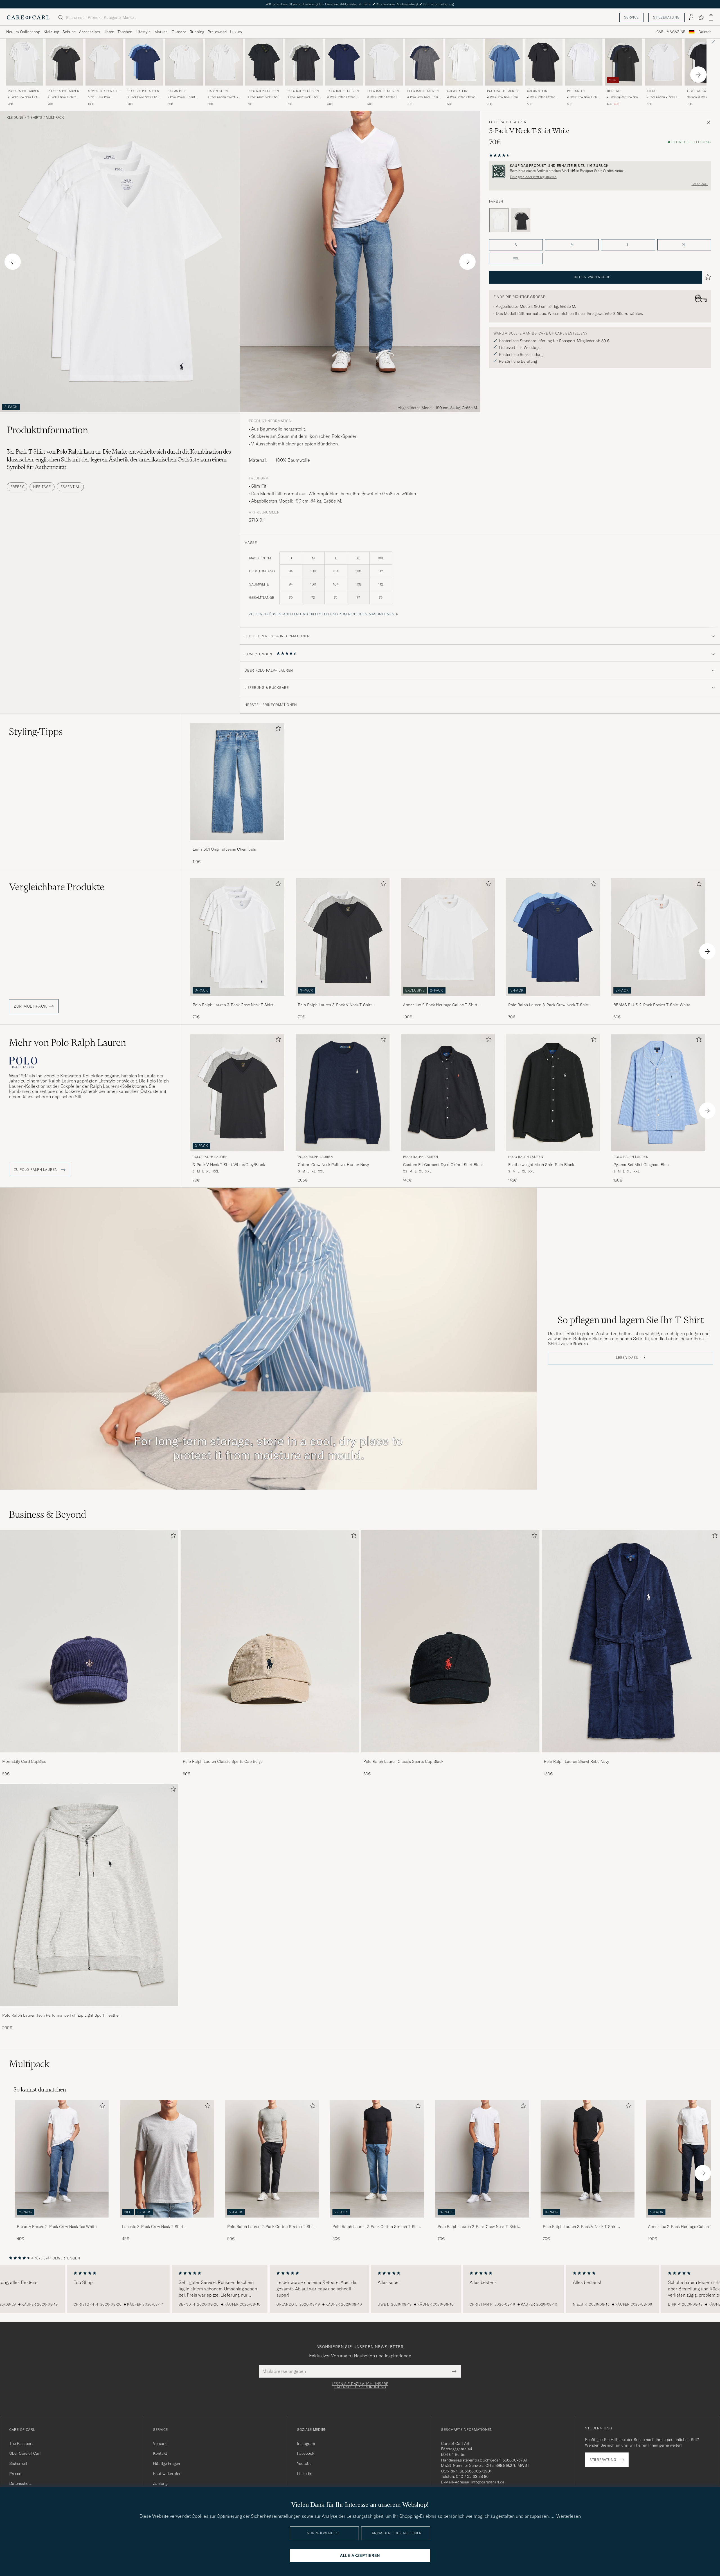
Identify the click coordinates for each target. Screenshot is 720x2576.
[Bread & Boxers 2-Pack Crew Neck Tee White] (62, 2221)
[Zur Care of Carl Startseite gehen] (28, 17)
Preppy (17, 487)
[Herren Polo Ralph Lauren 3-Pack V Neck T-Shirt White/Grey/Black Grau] (64, 62)
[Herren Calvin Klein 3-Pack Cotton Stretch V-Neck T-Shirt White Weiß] (224, 62)
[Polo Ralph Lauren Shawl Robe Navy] (631, 1756)
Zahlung (160, 2483)
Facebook (306, 2453)
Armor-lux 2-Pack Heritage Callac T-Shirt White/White (102, 97)
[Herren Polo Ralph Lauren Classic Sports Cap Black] (450, 1641)
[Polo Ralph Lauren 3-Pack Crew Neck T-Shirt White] (237, 1000)
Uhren (109, 32)
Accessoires (90, 32)
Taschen (125, 32)
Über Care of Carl (25, 2453)
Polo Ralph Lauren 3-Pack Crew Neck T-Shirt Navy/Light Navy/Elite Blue (548, 1005)
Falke (651, 91)
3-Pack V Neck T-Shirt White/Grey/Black (62, 97)
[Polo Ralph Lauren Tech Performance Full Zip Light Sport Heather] (89, 2010)
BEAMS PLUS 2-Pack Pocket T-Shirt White (652, 1005)
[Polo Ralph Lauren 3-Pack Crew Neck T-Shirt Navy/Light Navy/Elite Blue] (553, 1000)
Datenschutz (20, 2483)
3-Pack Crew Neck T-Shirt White (24, 97)
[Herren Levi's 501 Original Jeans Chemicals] (237, 782)
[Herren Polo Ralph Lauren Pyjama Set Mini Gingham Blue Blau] (658, 1092)
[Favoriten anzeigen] (701, 17)
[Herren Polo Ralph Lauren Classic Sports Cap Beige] (270, 1641)
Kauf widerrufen (167, 2474)
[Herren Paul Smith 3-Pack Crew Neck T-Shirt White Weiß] (584, 62)
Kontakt (160, 2453)
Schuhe (69, 32)
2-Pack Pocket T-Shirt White (181, 97)
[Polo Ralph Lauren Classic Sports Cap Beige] (270, 1756)
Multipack (55, 118)
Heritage (42, 487)
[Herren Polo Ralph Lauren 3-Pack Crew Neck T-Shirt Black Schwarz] (264, 62)
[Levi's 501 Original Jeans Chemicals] (237, 844)
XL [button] (684, 245)
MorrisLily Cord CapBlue (24, 1761)
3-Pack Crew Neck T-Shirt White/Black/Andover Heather (304, 97)
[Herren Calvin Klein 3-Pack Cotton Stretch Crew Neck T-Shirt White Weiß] (464, 62)
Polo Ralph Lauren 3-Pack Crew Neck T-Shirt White (233, 1005)
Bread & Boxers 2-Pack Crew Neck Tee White (57, 2227)
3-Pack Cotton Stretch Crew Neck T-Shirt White (463, 97)
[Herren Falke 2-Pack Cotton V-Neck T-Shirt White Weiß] (663, 62)
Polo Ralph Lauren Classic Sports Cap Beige (223, 1761)
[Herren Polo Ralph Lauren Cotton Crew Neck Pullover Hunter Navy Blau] (343, 1092)
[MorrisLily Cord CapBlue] (89, 1756)
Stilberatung (666, 17)
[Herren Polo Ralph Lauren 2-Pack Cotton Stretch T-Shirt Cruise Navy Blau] (344, 62)
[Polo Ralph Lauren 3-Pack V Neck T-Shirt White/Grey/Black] (343, 1000)
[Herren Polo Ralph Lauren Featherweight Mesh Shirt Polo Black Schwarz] (553, 1092)
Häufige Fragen (166, 2463)
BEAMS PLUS (177, 91)
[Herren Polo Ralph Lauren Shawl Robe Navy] (631, 1641)
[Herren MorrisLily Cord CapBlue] (89, 1641)
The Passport (21, 2443)
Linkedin (305, 2474)
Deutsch (705, 32)
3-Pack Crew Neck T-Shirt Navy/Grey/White (424, 97)
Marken (161, 32)
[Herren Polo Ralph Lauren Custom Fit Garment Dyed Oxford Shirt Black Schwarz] (448, 1092)
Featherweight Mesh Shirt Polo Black (541, 1165)
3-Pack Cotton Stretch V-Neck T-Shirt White (223, 97)
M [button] (572, 245)
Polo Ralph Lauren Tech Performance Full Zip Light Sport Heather (61, 2015)
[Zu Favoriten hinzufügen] (277, 729)
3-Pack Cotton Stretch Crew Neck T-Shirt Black (543, 97)
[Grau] (521, 220)
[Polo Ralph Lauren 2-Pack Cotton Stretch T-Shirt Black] (377, 2221)
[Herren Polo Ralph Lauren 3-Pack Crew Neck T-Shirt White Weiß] (24, 62)
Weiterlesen (569, 2516)
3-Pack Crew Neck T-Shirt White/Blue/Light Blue (503, 97)
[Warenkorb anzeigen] (711, 17)
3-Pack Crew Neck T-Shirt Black (264, 97)
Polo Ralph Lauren (23, 91)
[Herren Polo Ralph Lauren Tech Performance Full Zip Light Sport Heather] (89, 1895)
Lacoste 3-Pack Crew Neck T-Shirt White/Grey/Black (153, 2227)
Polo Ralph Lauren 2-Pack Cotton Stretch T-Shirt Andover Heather (271, 2227)
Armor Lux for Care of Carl (104, 92)
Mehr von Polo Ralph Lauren (67, 1042)
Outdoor (179, 32)
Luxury (236, 32)
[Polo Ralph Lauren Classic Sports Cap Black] (450, 1756)
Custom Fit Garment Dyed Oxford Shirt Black (443, 1165)
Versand (160, 2443)
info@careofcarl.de (488, 2482)
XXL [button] (516, 258)
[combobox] (705, 32)
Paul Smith (576, 91)
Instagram (306, 2443)
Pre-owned (217, 32)
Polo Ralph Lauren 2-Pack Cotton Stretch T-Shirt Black (376, 2227)
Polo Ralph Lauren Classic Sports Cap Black (403, 1761)
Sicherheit (18, 2463)
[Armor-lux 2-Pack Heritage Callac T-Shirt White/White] (448, 1000)
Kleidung (51, 32)
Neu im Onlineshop (23, 32)
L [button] (628, 245)
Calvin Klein (218, 91)
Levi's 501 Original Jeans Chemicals (224, 849)
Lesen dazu (700, 184)
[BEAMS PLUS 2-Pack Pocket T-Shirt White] (658, 1000)
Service (631, 17)
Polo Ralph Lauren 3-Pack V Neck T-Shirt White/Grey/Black (335, 1005)
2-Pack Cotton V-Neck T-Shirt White (662, 97)
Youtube (304, 2463)
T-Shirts (35, 118)
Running (197, 32)
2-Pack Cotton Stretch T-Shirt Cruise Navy (343, 97)
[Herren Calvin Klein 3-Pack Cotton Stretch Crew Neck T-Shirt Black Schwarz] (544, 62)
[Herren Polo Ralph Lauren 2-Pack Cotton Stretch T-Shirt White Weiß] (384, 62)
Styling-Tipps (36, 732)
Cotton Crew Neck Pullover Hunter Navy (333, 1165)
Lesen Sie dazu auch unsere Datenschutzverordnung (360, 2386)
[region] (360, 2289)
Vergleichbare (57, 887)
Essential (70, 487)
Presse (15, 2474)
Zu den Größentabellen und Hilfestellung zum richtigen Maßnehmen (322, 614)
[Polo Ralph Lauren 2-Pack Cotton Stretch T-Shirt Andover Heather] (272, 2221)
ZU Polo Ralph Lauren (36, 1170)
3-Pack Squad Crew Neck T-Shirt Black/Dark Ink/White (623, 97)
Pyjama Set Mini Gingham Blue (641, 1165)
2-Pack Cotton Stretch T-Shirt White (383, 97)
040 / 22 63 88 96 (472, 2476)
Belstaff (614, 91)
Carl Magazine (671, 32)
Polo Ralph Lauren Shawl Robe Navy (576, 1761)
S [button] (516, 245)
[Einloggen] (691, 17)
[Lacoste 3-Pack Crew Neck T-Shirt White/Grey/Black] (167, 2221)
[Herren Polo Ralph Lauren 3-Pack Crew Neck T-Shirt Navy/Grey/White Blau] (424, 62)
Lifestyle (143, 32)
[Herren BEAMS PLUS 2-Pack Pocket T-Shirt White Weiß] (184, 62)
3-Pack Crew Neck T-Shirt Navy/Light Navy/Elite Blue (144, 97)
